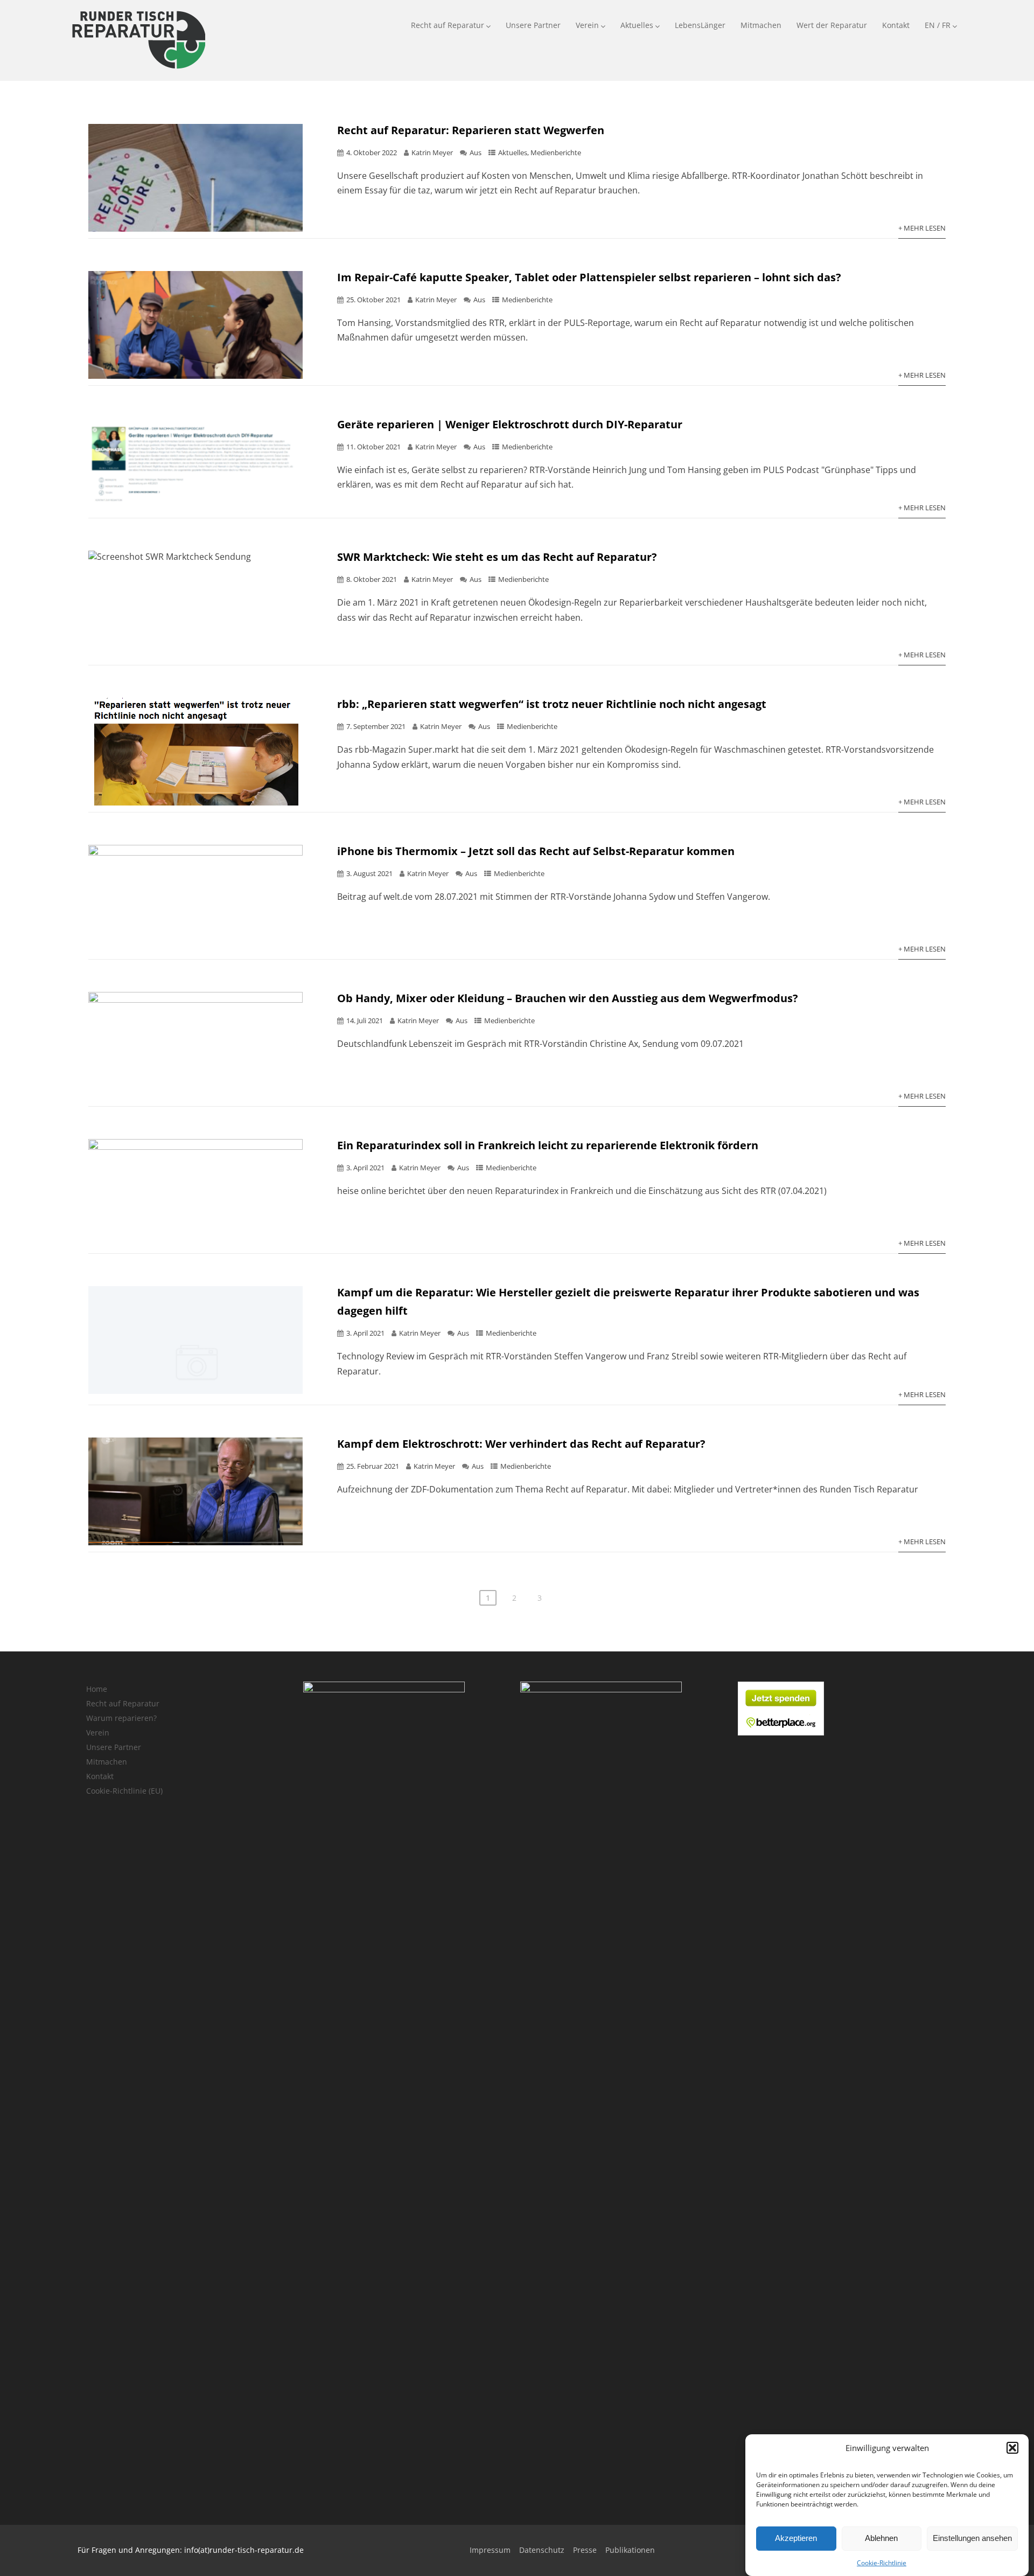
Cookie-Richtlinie (882, 2563)
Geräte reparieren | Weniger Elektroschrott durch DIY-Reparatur (510, 424)
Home (97, 1689)
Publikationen (630, 2550)
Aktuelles (637, 25)
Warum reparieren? (121, 1718)
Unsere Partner (533, 25)
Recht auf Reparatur (448, 25)
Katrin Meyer (432, 152)
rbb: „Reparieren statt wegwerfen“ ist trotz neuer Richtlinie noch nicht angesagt (552, 704)
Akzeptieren (796, 2539)
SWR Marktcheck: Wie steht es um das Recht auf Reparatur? (497, 557)
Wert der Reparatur (832, 25)
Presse (585, 2550)
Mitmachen (761, 25)
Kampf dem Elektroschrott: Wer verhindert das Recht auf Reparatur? (521, 1444)
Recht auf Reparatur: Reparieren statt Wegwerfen (471, 130)
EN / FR (938, 25)
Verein (587, 25)
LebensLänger (700, 25)
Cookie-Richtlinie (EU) (124, 1791)
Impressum (490, 2550)
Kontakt (896, 25)
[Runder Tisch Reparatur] (138, 71)
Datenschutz (542, 2550)
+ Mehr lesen (922, 228)
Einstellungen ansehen (972, 2539)
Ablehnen (881, 2539)
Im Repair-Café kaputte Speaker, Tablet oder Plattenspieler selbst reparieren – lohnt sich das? (589, 277)
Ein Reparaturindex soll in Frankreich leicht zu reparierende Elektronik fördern (548, 1145)
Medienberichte (556, 152)
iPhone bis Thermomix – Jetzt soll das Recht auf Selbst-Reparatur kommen (536, 851)
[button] (1012, 2448)
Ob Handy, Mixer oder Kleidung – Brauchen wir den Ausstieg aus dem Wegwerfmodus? (568, 998)
